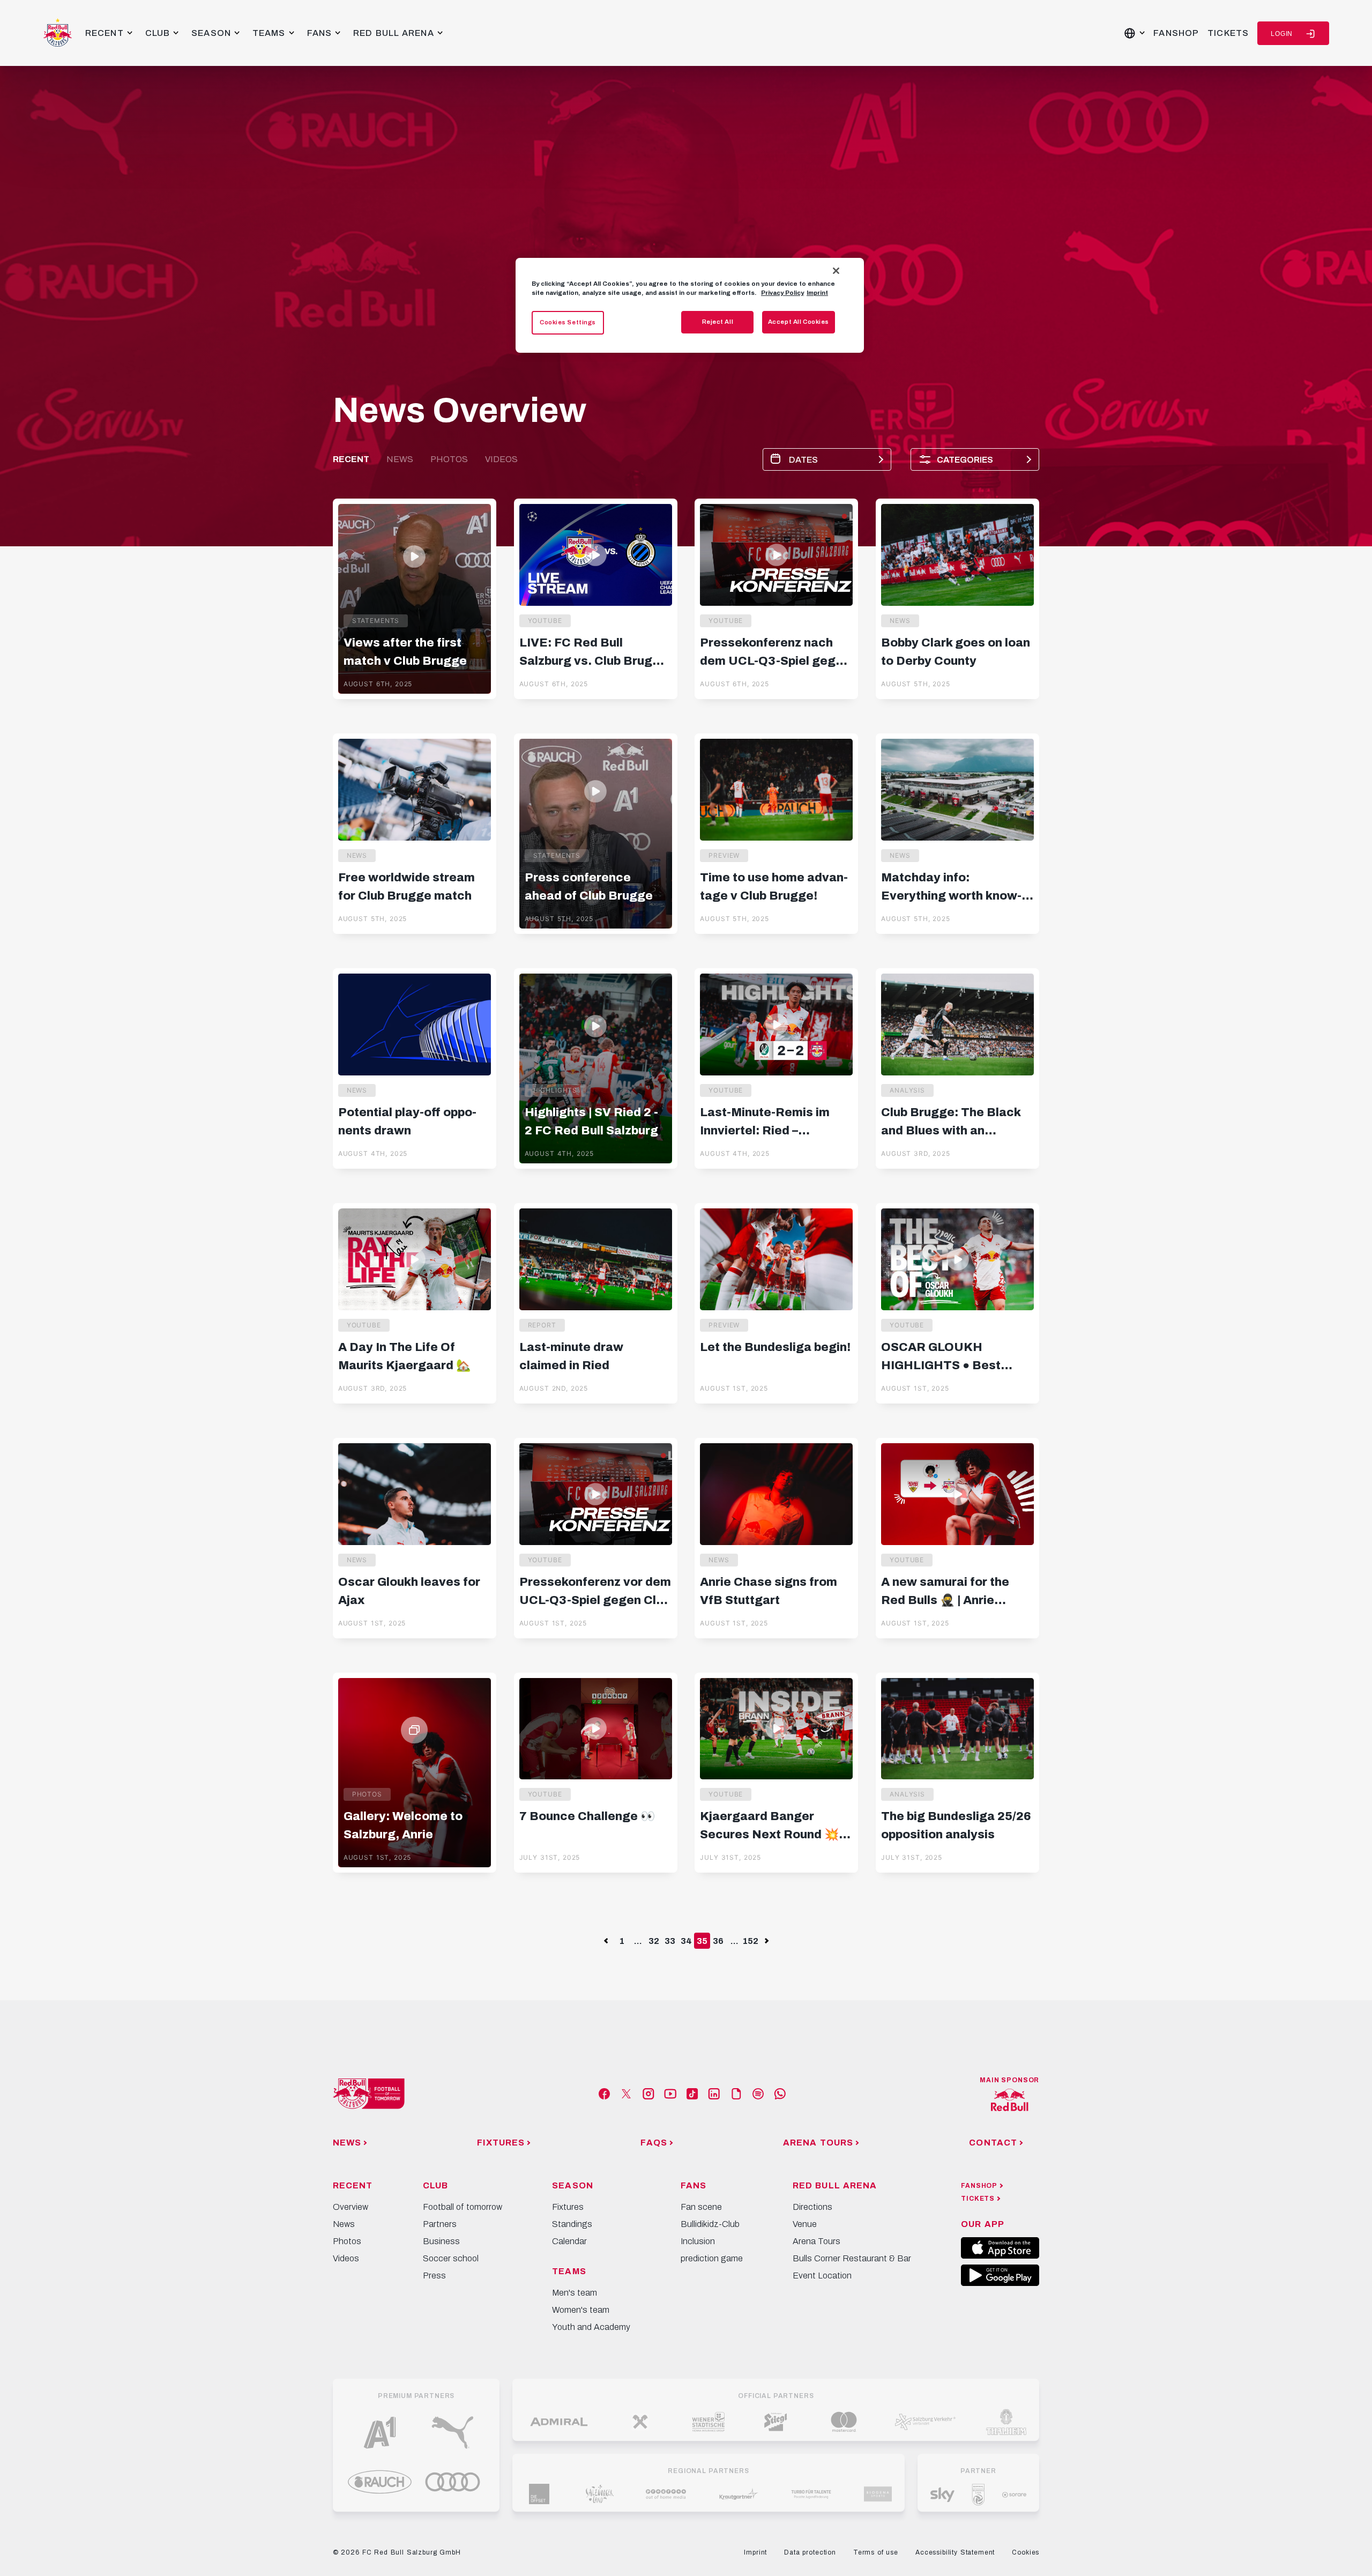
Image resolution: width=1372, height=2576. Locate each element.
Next (766, 1941)
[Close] (836, 271)
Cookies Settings (568, 322)
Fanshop (1176, 33)
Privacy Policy (782, 293)
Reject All (718, 322)
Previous (606, 1941)
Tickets (1228, 33)
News (400, 459)
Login (1282, 34)
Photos (449, 459)
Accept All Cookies (799, 322)
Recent (351, 459)
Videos (501, 459)
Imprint (817, 293)
